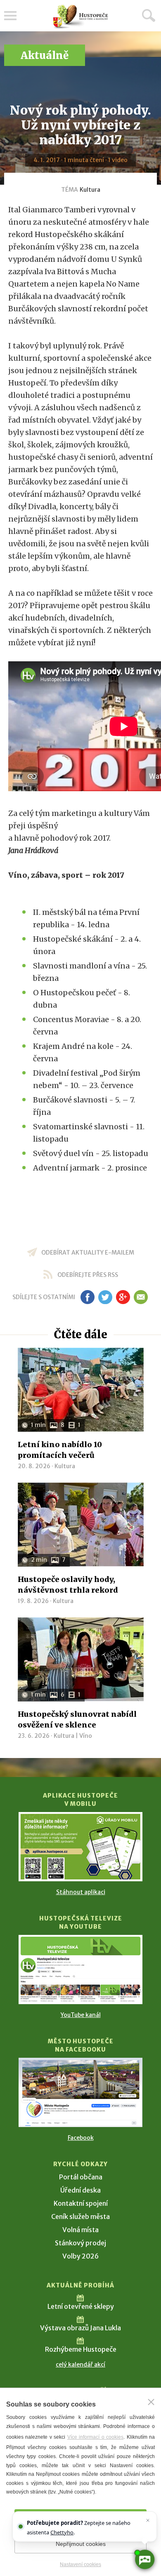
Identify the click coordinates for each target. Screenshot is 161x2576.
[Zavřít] (151, 2402)
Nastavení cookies (80, 2564)
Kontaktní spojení (81, 2203)
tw (105, 1297)
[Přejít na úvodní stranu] (80, 17)
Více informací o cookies (95, 2437)
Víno (86, 1736)
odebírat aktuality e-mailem (88, 1253)
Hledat (149, 15)
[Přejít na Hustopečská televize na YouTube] (80, 1970)
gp (123, 1297)
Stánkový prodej (80, 2243)
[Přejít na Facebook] (80, 2092)
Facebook (81, 2138)
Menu (10, 16)
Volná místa (80, 2230)
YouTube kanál (81, 2015)
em (141, 1297)
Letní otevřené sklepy (81, 2306)
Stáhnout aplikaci (81, 1892)
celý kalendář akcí (80, 2364)
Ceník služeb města (80, 2216)
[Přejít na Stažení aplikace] (80, 1847)
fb (88, 1297)
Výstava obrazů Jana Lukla (80, 2328)
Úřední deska (80, 2190)
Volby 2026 (80, 2256)
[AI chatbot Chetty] (144, 2559)
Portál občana (81, 2177)
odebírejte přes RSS (88, 1275)
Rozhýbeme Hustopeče (81, 2349)
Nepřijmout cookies (81, 2544)
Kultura (90, 190)
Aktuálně (45, 55)
